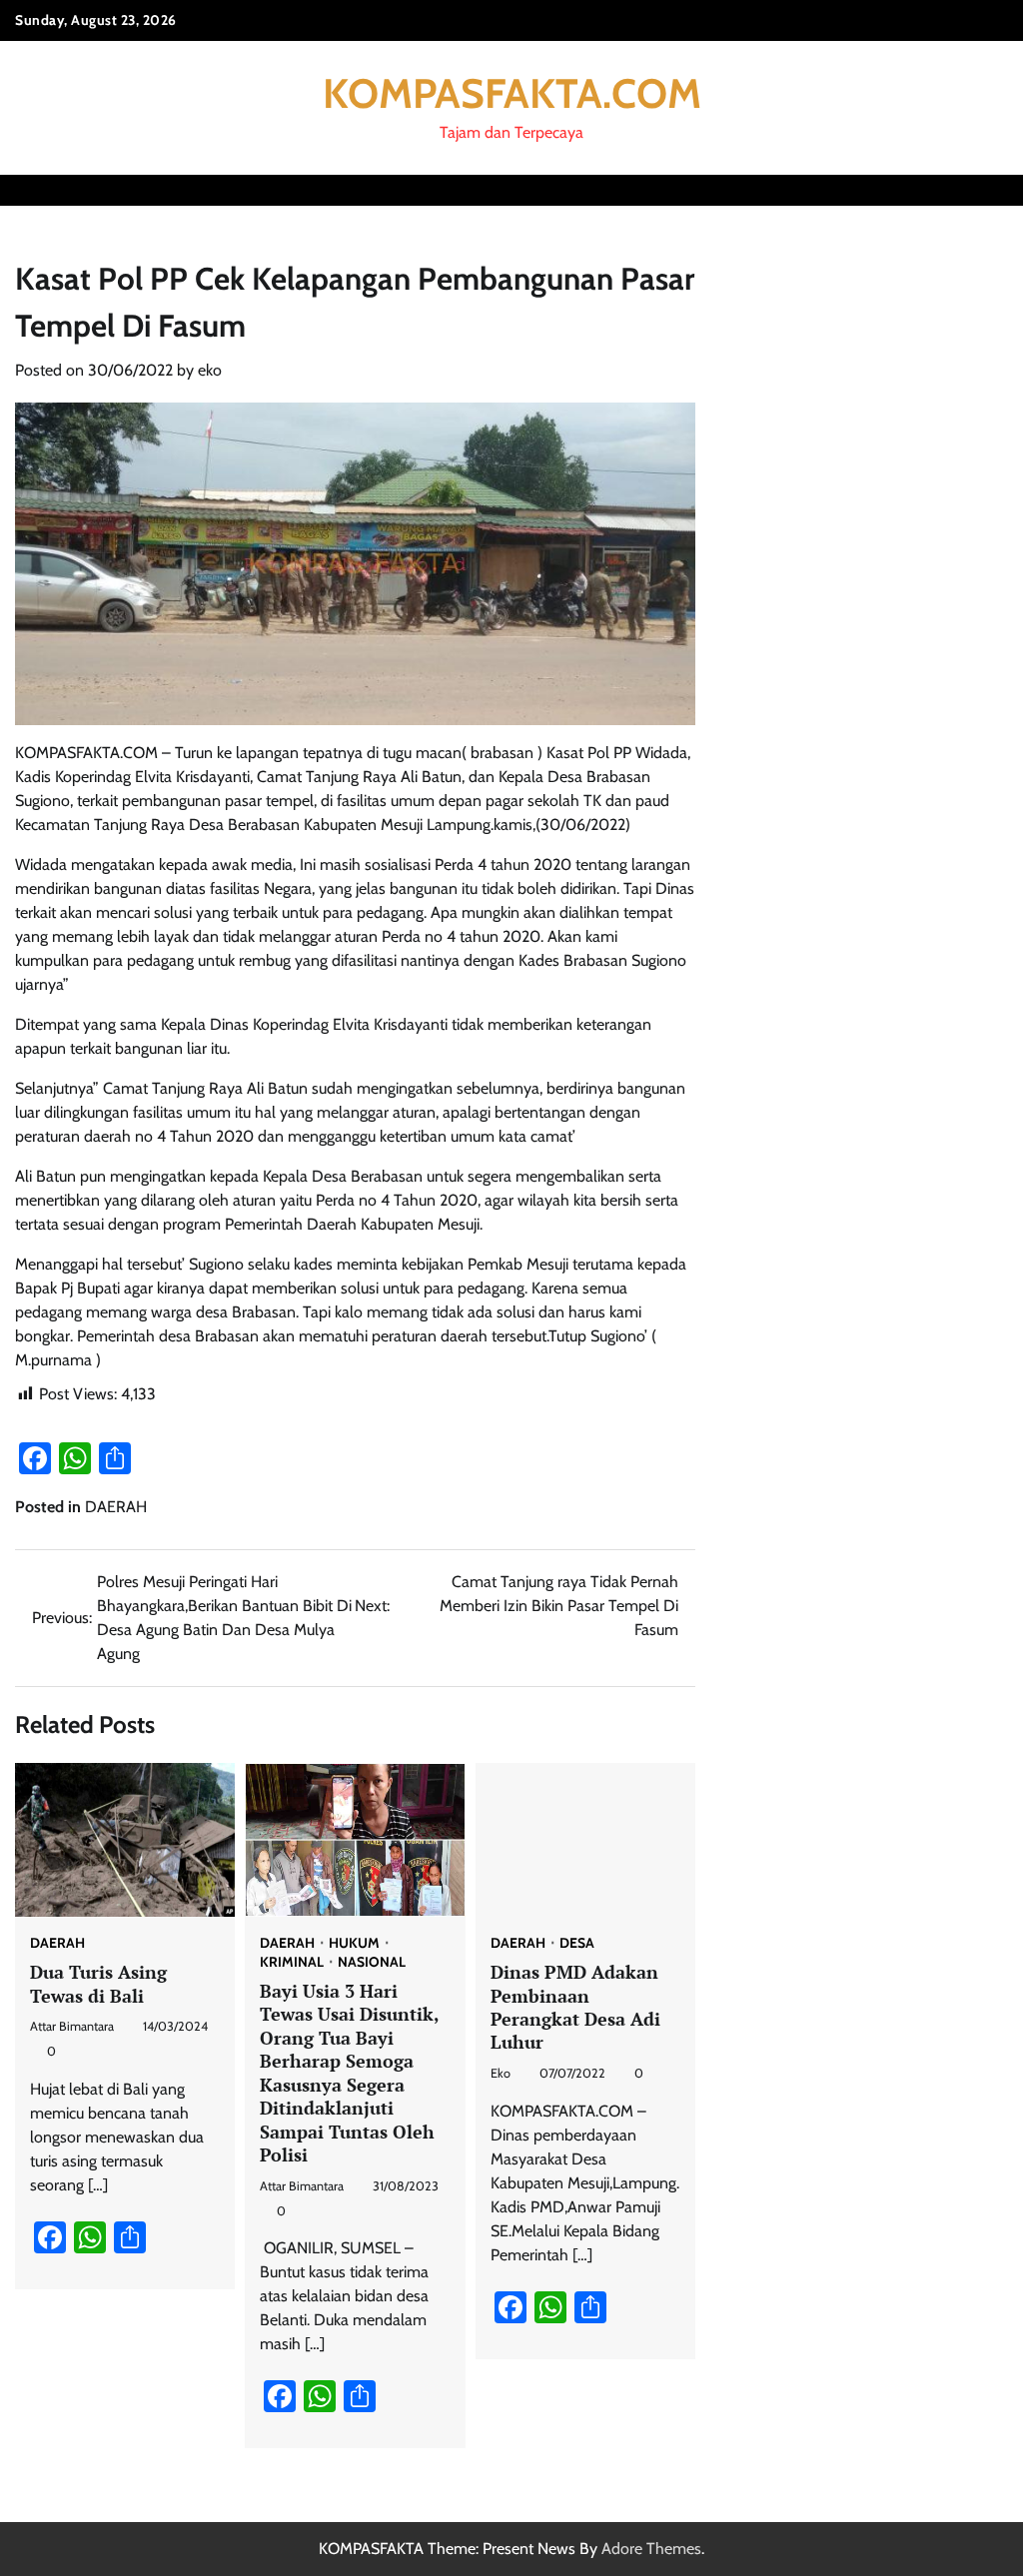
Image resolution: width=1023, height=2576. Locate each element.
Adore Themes (651, 2549)
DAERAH (116, 1507)
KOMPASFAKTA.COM (512, 93)
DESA (577, 1944)
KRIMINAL (292, 1963)
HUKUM (354, 1944)
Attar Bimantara (72, 2026)
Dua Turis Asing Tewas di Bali (98, 1983)
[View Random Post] (958, 190)
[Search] (993, 190)
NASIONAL (372, 1963)
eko (210, 370)
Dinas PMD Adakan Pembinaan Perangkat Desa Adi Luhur (575, 2007)
